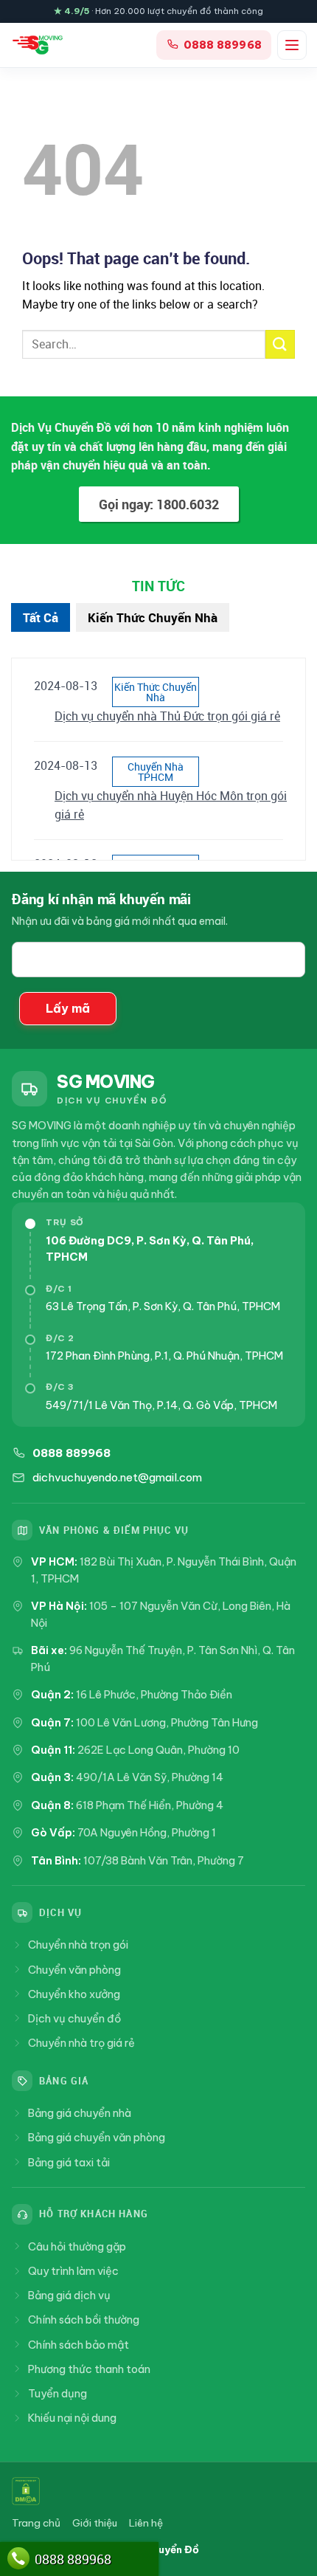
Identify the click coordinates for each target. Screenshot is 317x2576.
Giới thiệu (95, 2523)
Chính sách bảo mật (79, 2345)
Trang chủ (36, 2523)
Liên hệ (146, 2523)
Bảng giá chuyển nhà (80, 2113)
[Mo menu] (292, 45)
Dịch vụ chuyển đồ (74, 2018)
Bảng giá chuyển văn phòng (97, 2137)
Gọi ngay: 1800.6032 (159, 504)
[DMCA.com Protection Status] (26, 2491)
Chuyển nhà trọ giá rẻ (81, 2043)
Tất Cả (41, 617)
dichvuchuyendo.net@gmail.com (117, 1477)
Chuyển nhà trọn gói (78, 1945)
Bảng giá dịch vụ (69, 2295)
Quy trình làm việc (73, 2271)
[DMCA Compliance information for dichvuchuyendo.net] (98, 2491)
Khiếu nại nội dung (72, 2418)
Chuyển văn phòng (74, 1970)
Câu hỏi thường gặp (77, 2246)
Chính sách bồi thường (84, 2320)
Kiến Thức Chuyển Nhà (153, 617)
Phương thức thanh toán (89, 2369)
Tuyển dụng (58, 2393)
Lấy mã (68, 1008)
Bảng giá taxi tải (69, 2162)
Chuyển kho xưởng (74, 1994)
